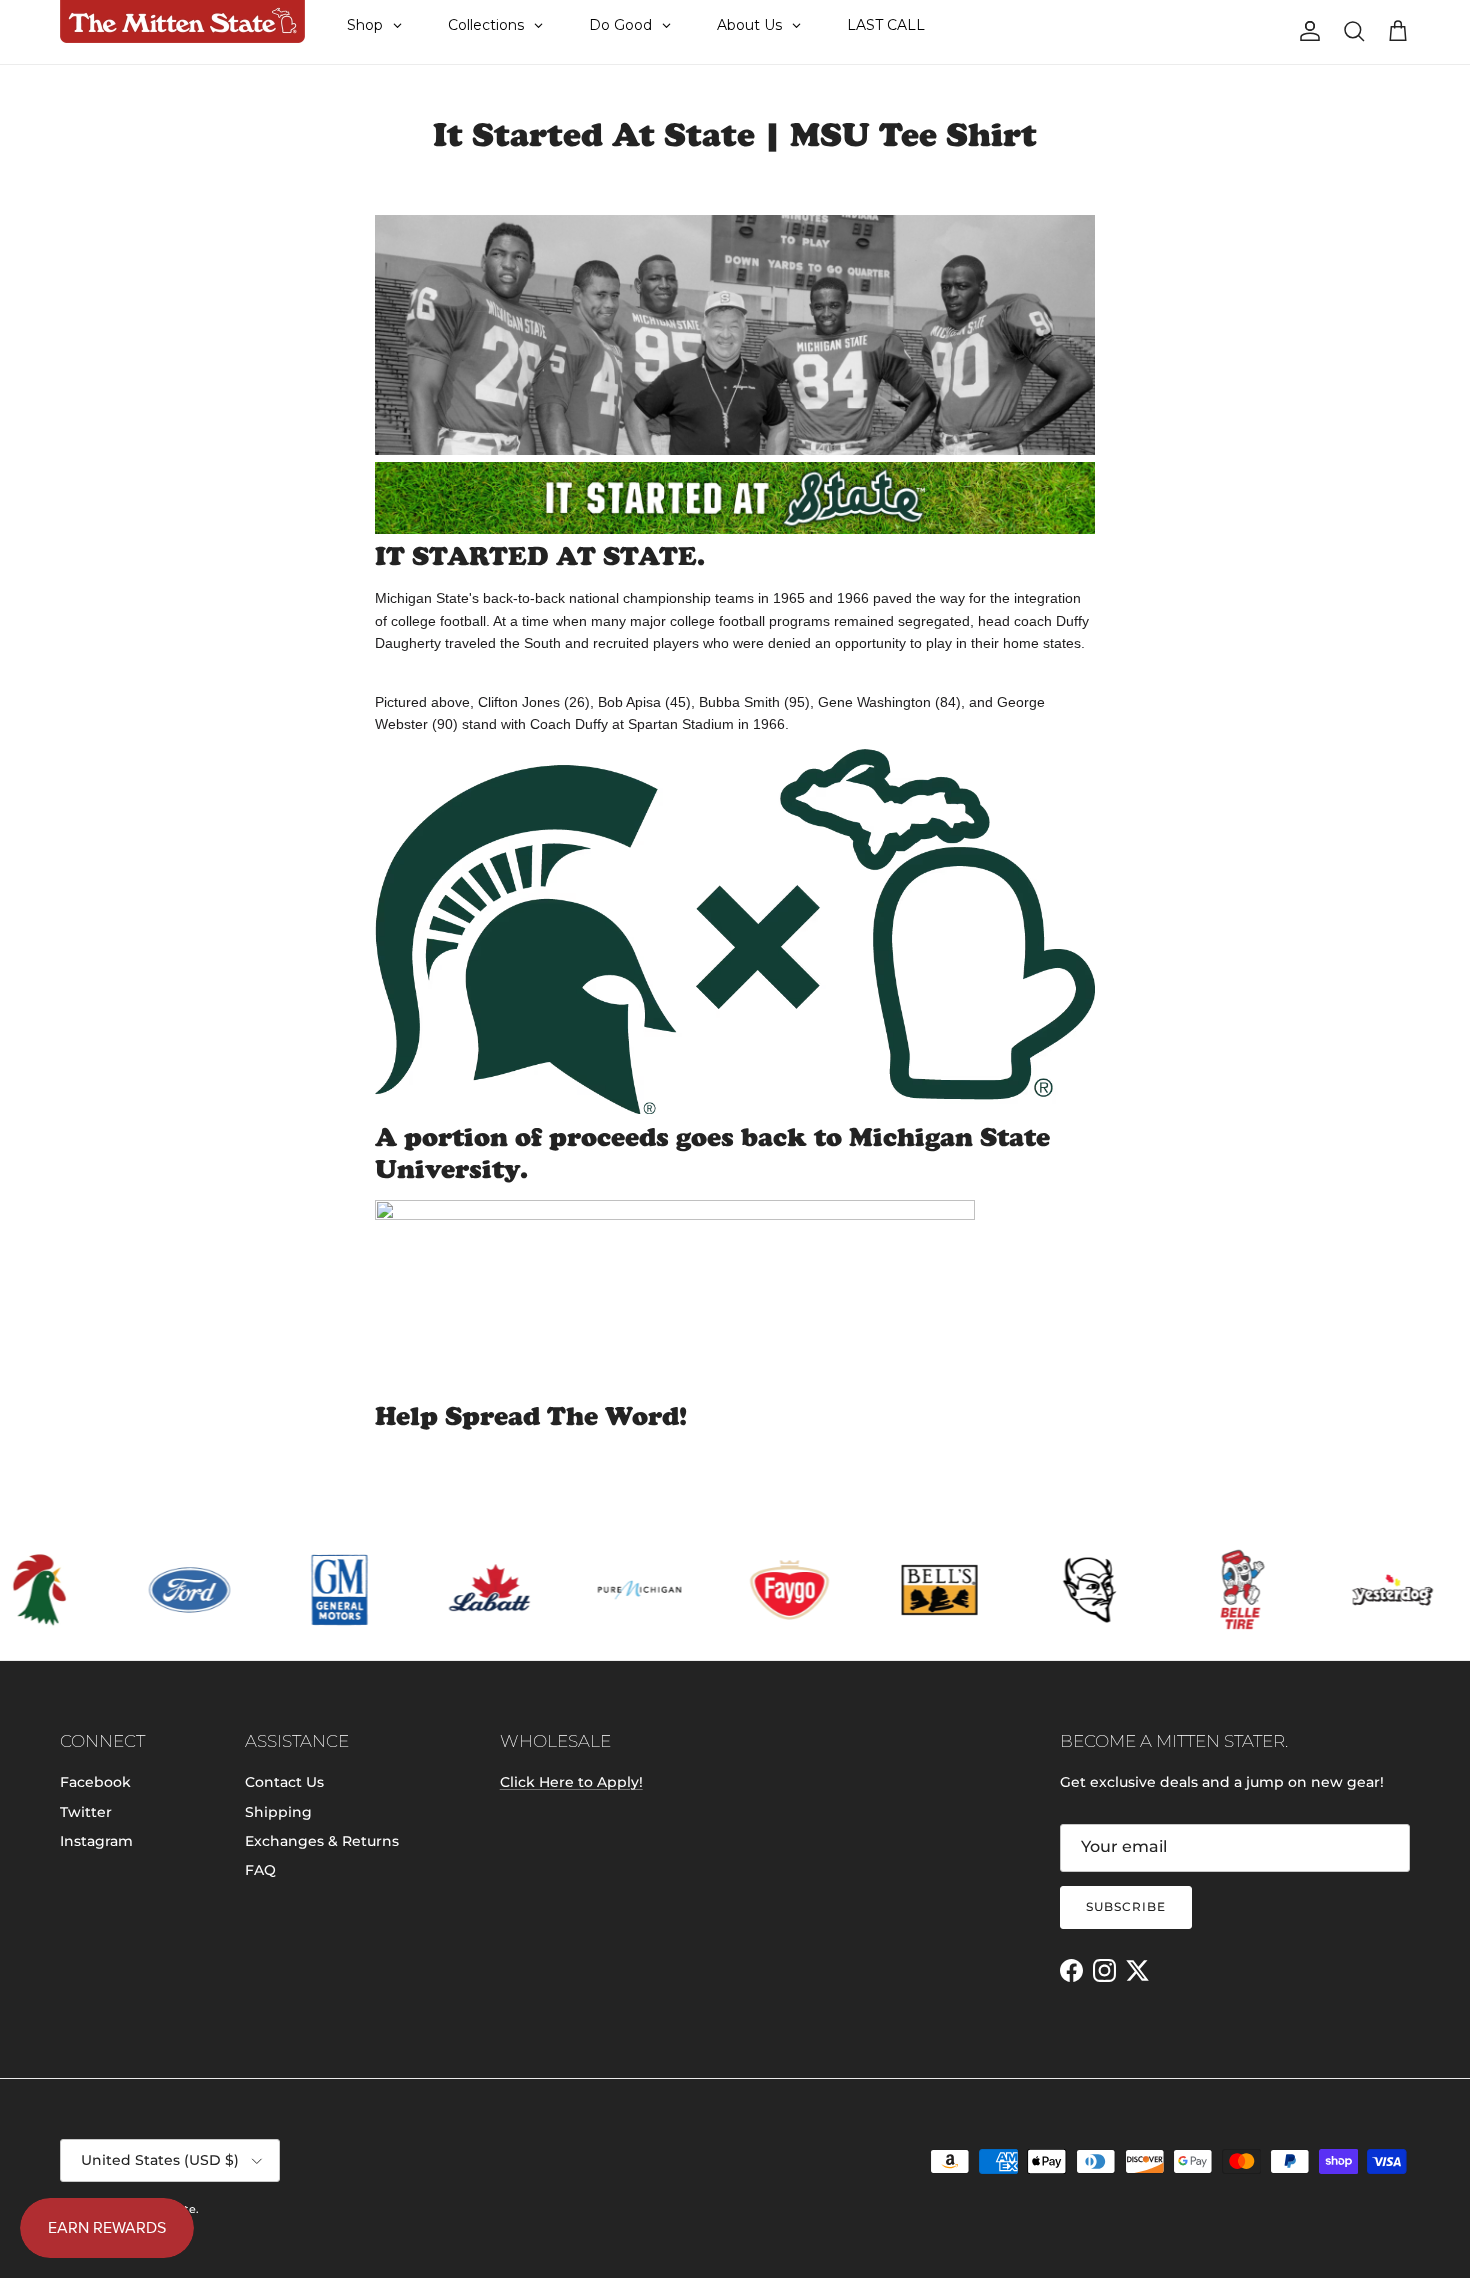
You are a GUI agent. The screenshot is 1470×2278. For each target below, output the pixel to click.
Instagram (96, 1841)
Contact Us (284, 1782)
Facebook (95, 1782)
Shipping (278, 1812)
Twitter (86, 1812)
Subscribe (1126, 1906)
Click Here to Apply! (571, 1782)
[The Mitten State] (182, 22)
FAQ (260, 1870)
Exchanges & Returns (322, 1841)
